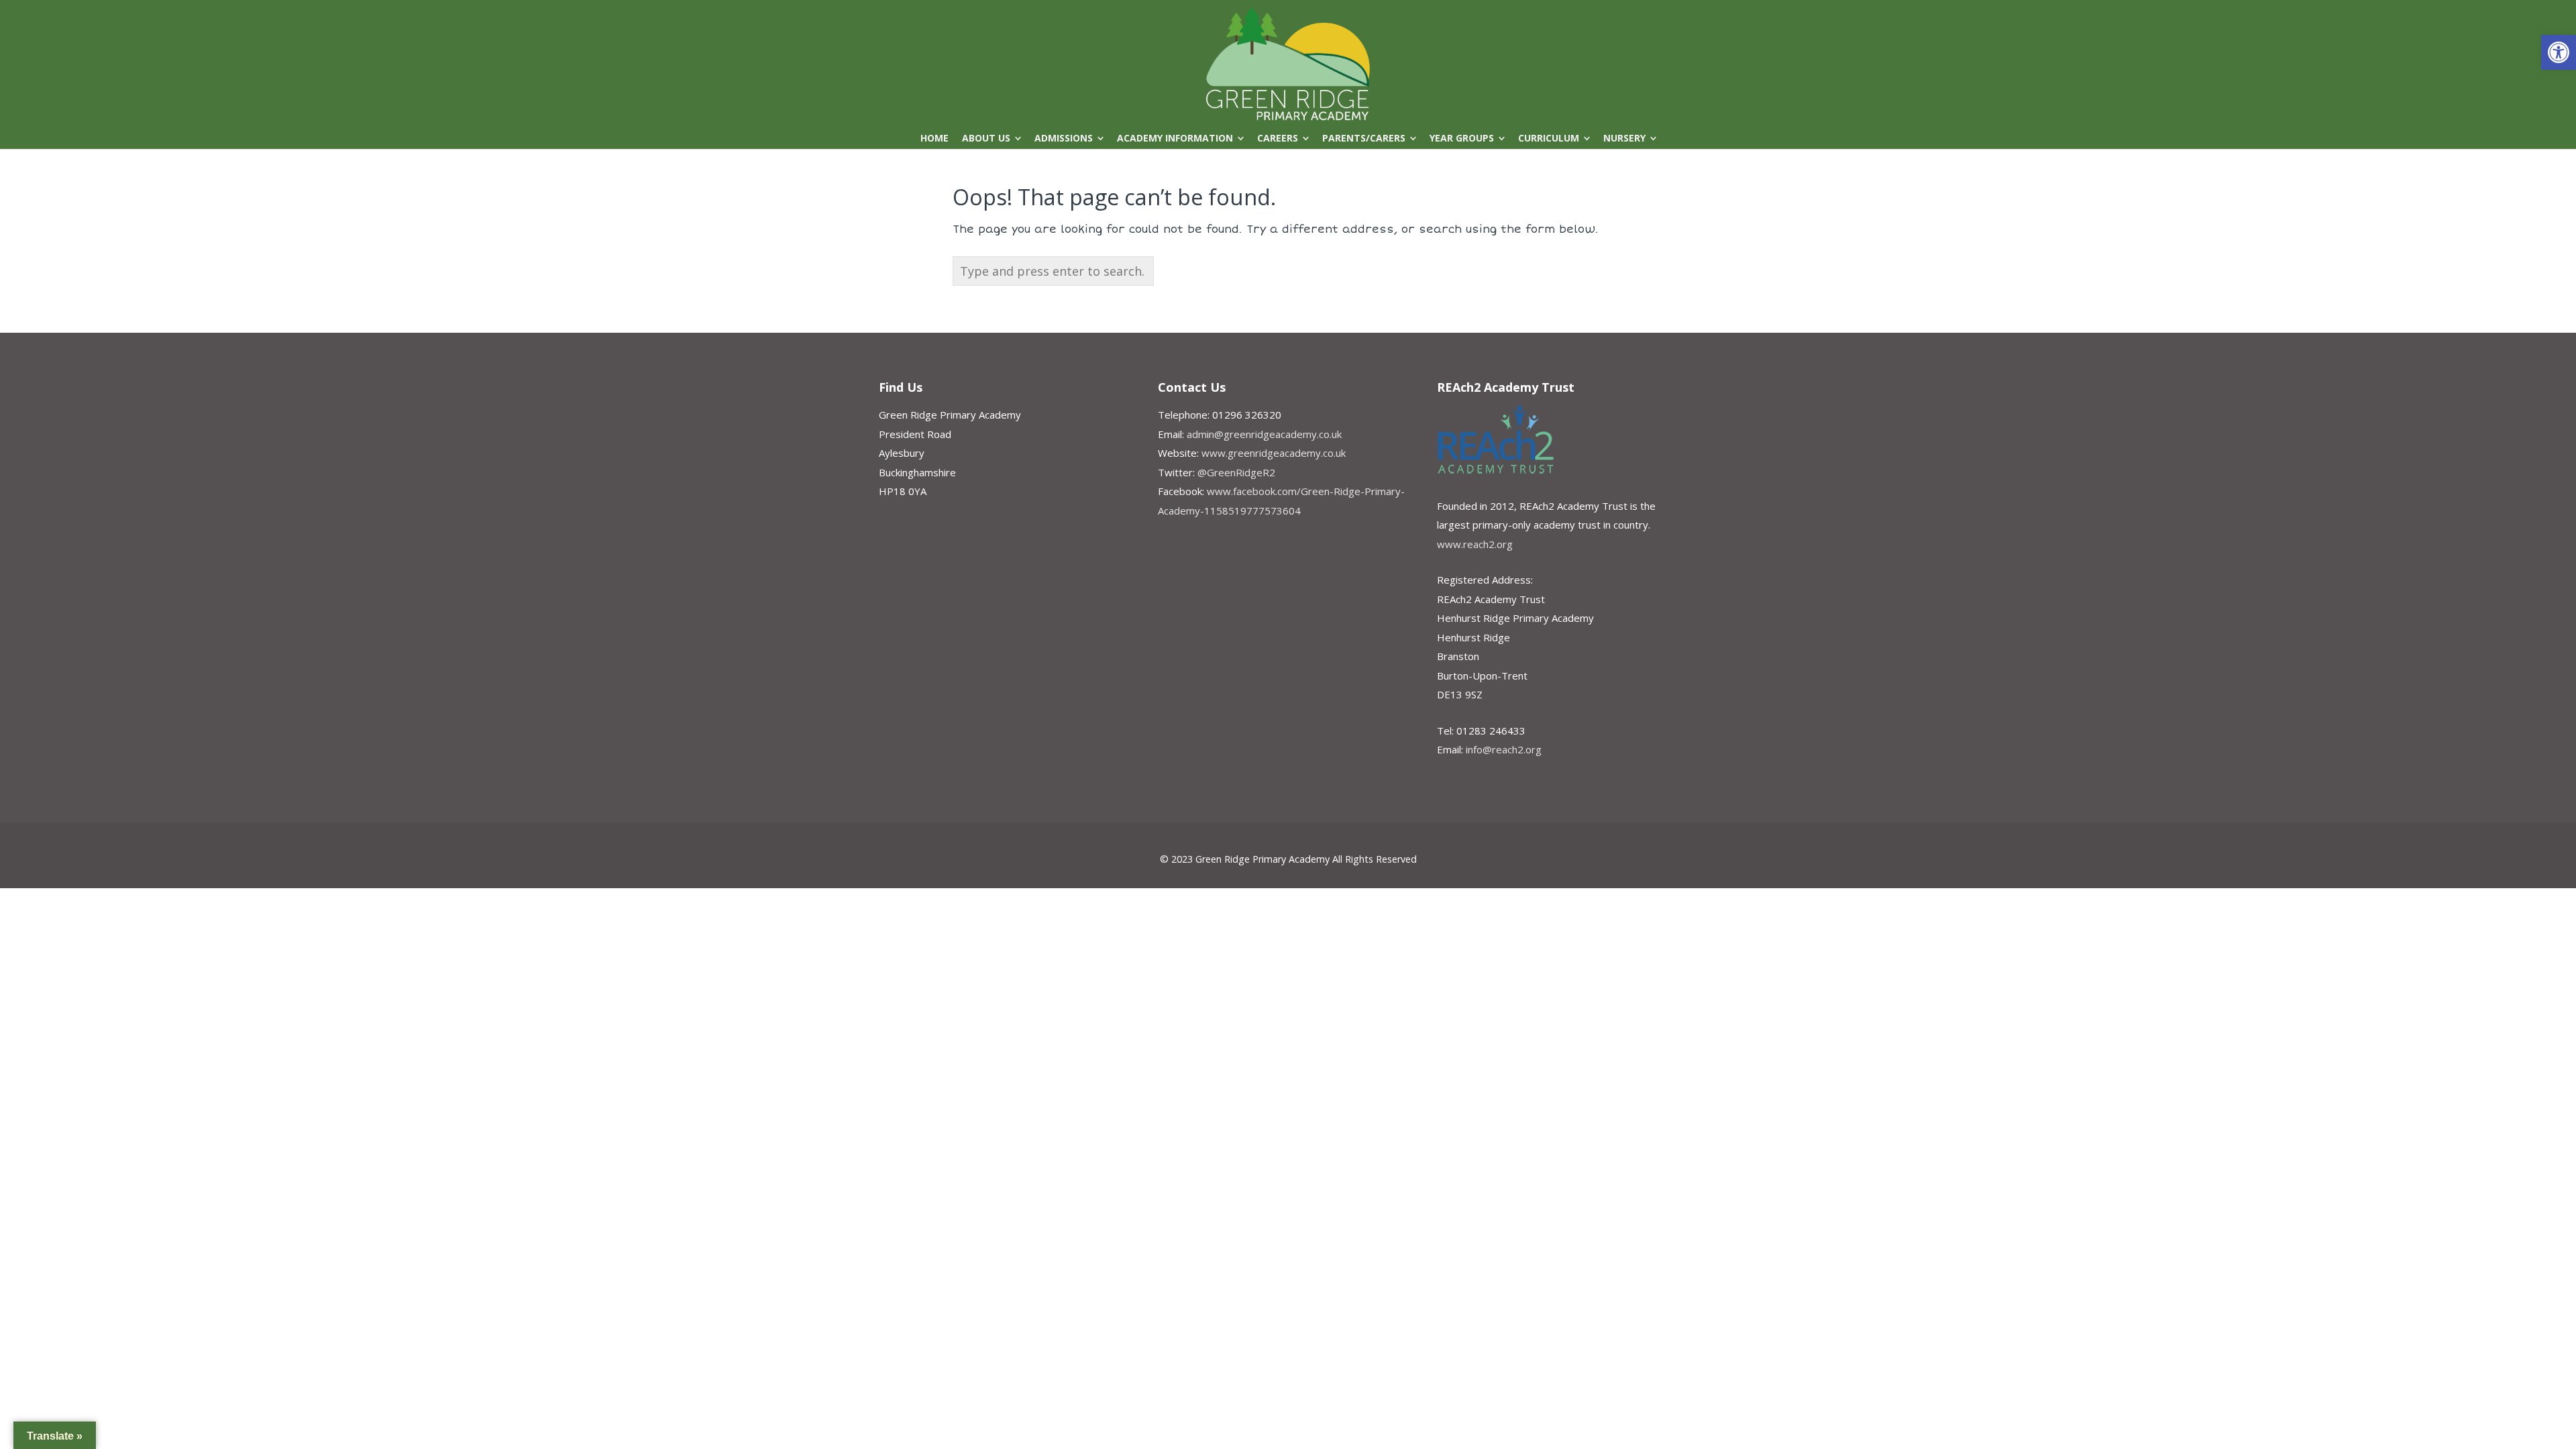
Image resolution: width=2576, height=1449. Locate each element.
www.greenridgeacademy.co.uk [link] (1274, 453)
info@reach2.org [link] (1504, 749)
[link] (2559, 52)
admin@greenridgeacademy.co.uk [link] (1264, 434)
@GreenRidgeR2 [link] (1236, 472)
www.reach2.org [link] (1475, 544)
